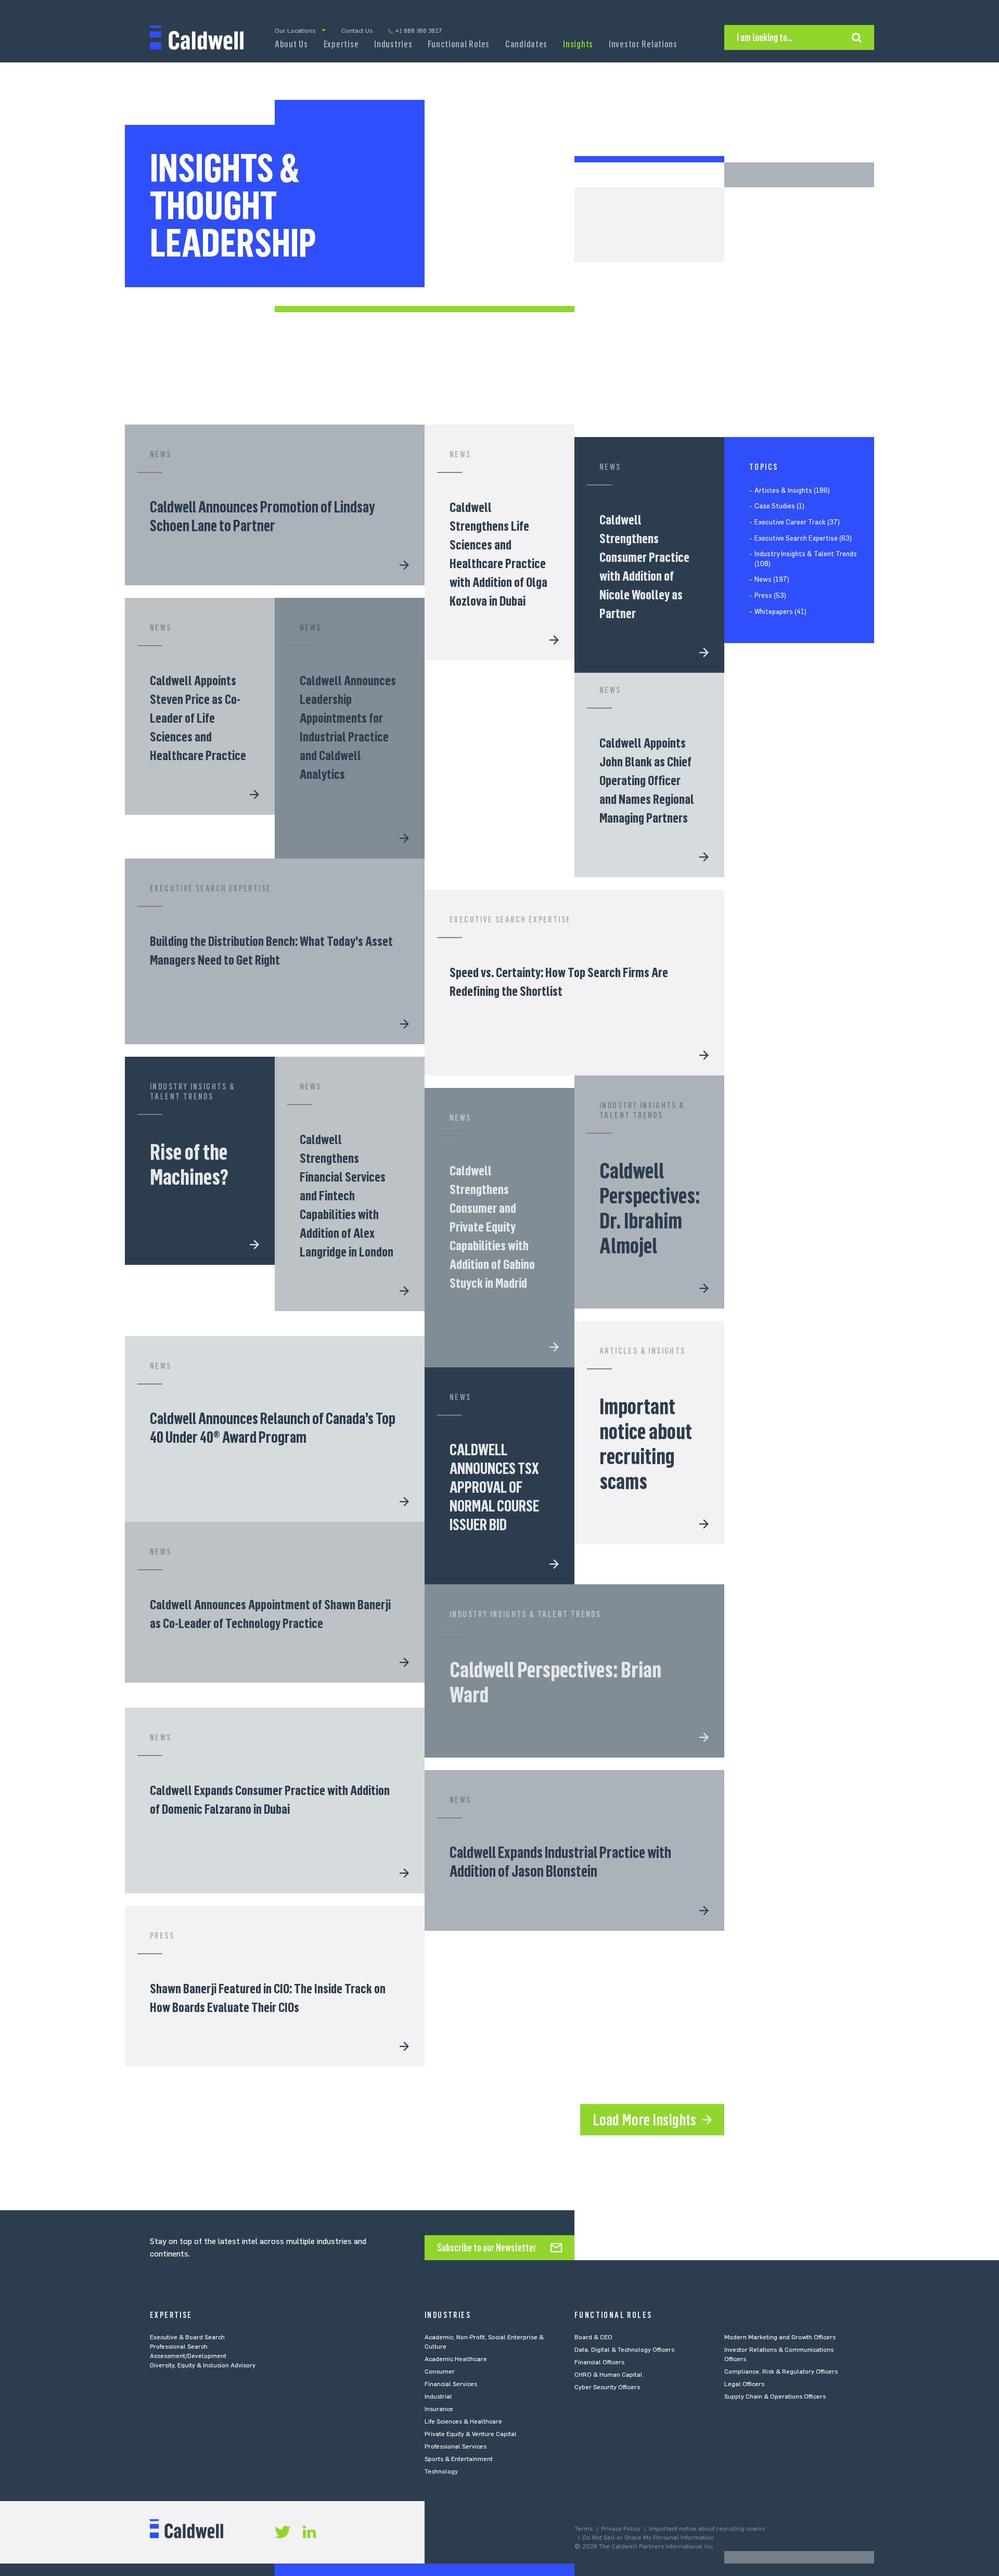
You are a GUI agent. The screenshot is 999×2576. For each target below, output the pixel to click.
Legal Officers (744, 2384)
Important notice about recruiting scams (707, 2529)
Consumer (440, 2372)
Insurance (439, 2409)
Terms (584, 2529)
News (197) (772, 580)
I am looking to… (765, 37)
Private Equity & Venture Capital (471, 2434)
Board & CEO (593, 2337)
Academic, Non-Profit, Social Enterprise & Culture (484, 2342)
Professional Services (456, 2446)
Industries (393, 44)
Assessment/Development (188, 2356)
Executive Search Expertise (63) (803, 538)
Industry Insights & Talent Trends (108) (806, 559)
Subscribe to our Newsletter (487, 2248)
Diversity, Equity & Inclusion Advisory (203, 2365)
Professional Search (179, 2347)
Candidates (526, 44)
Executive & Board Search (187, 2337)
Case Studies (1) (779, 507)
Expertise (341, 44)
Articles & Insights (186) (792, 490)
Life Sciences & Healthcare (463, 2421)
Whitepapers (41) (780, 612)
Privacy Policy (621, 2529)
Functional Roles (459, 44)
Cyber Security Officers (607, 2387)
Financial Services (451, 2384)
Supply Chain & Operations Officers (775, 2396)
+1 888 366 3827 (419, 31)
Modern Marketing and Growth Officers (780, 2337)
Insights (578, 44)
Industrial (438, 2396)
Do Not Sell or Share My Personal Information (648, 2537)
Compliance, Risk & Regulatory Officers (781, 2372)
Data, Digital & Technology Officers (624, 2350)
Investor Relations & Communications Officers (779, 2354)
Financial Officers (599, 2362)
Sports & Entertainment (459, 2459)
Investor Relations (643, 44)
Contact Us (357, 31)
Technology (441, 2471)
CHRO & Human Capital (609, 2375)
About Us (291, 44)
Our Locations (295, 31)
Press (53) (770, 595)
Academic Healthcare (456, 2359)
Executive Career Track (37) (797, 522)
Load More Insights (644, 2120)
